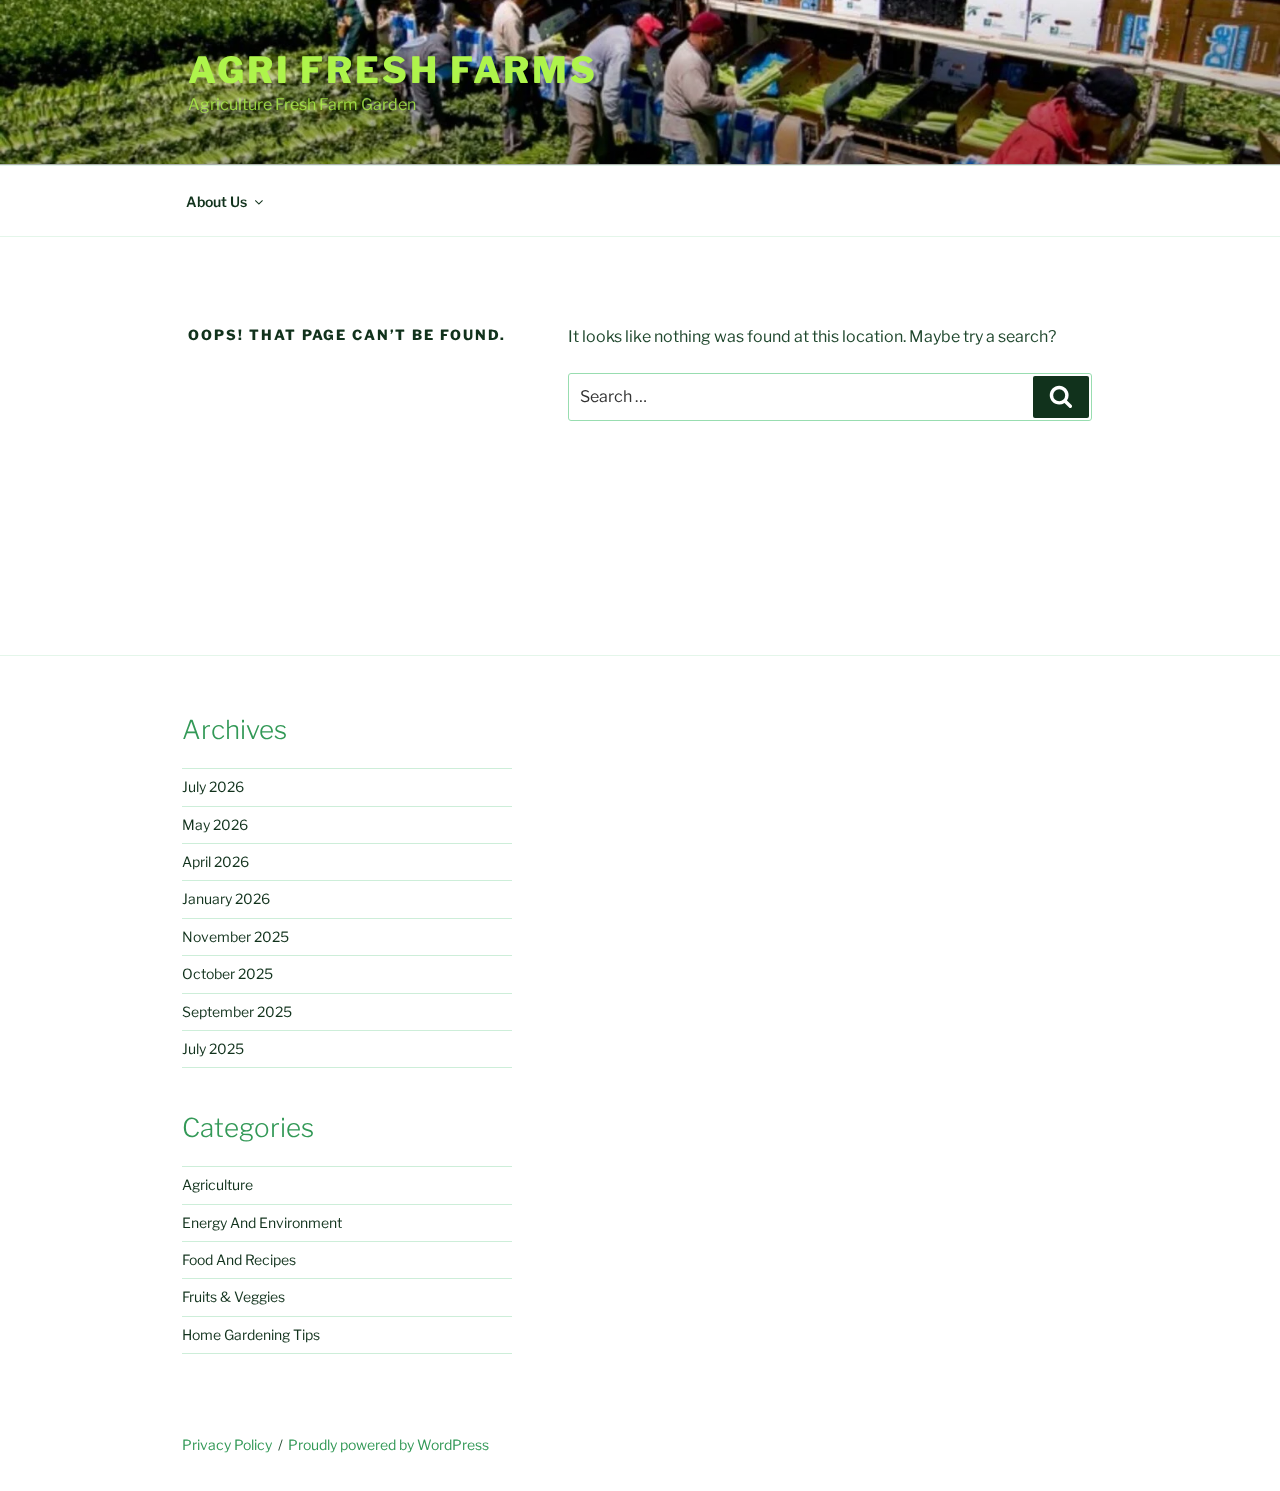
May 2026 (215, 824)
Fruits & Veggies (233, 1296)
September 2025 (237, 1011)
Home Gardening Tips (251, 1334)
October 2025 (227, 973)
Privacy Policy (227, 1444)
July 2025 (213, 1048)
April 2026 (215, 861)
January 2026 (226, 898)
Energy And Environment (262, 1222)
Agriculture (217, 1184)
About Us (216, 201)
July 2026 (213, 786)
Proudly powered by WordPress (388, 1444)
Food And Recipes (239, 1259)
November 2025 (235, 936)
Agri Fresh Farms (393, 70)
